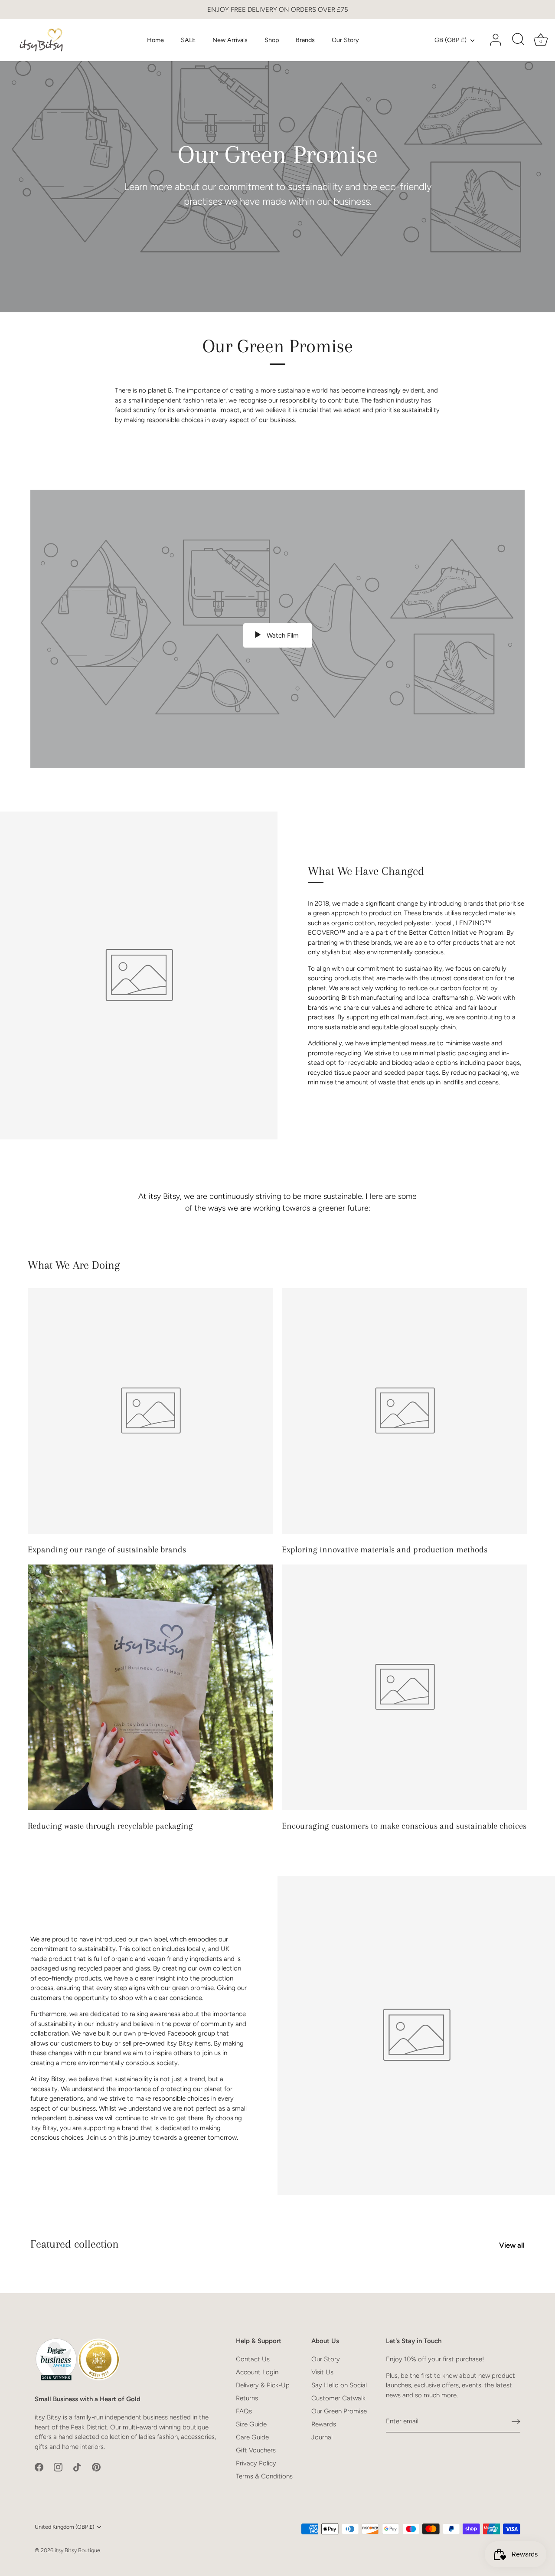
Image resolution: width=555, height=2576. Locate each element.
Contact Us (253, 2359)
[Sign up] (516, 2422)
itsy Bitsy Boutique (77, 2550)
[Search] (518, 40)
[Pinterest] (96, 2467)
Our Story (345, 40)
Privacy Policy (256, 2463)
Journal (322, 2437)
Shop (272, 40)
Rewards (324, 2424)
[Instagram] (58, 2467)
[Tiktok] (77, 2467)
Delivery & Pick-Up (263, 2385)
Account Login (257, 2372)
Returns (247, 2398)
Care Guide (252, 2437)
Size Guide (251, 2424)
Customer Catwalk (338, 2398)
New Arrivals (230, 40)
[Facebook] (39, 2467)
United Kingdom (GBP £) (64, 2527)
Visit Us (322, 2372)
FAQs (244, 2411)
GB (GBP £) (451, 40)
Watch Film (282, 635)
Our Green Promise (339, 2411)
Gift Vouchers (256, 2450)
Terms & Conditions (264, 2476)
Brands (305, 40)
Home (155, 40)
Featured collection (75, 2244)
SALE (188, 40)
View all (512, 2245)
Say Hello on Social (339, 2385)
